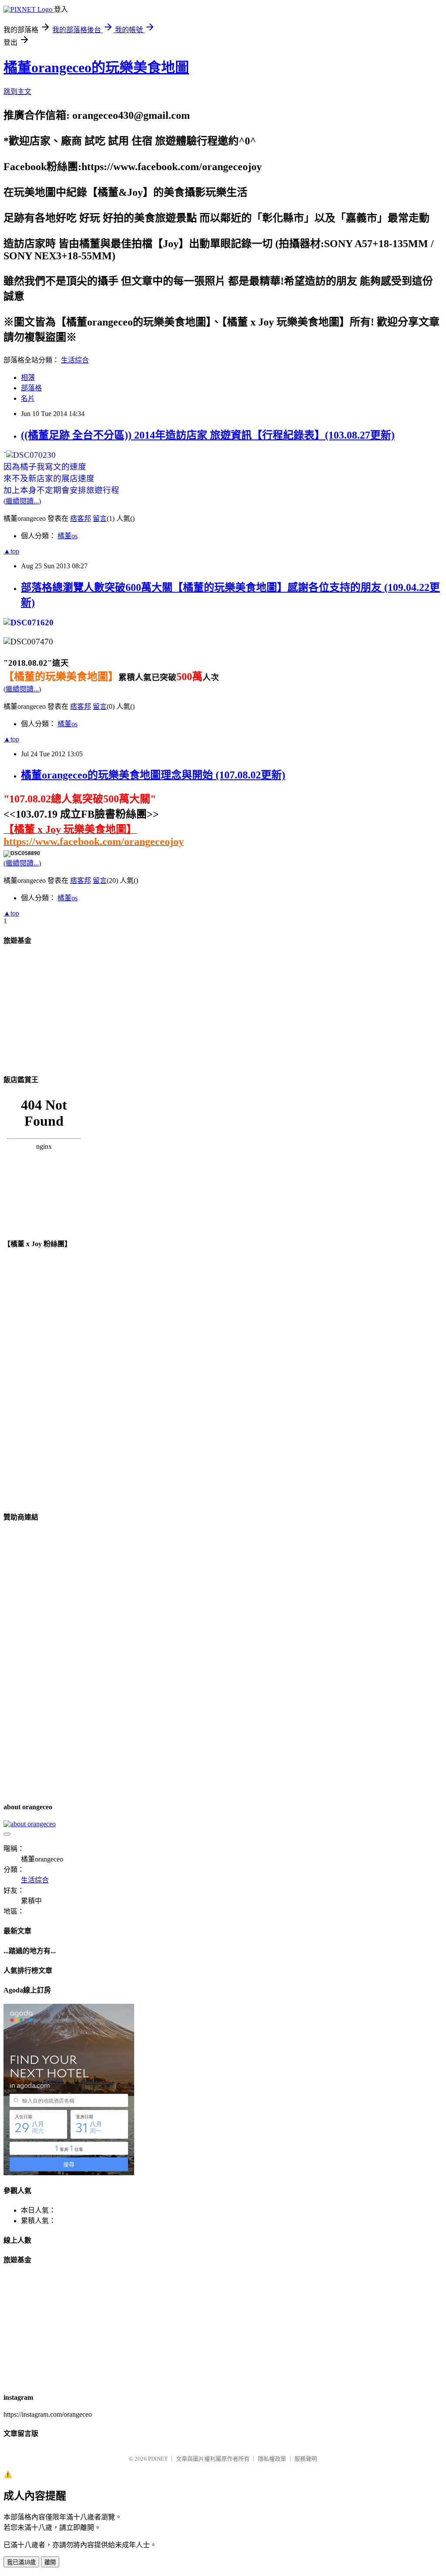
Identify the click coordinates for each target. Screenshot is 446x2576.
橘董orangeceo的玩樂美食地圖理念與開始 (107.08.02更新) (153, 775)
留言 (100, 518)
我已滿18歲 (21, 2562)
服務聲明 (306, 2459)
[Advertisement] (69, 1009)
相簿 (28, 377)
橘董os (68, 536)
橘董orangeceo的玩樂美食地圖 (96, 67)
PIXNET (158, 2459)
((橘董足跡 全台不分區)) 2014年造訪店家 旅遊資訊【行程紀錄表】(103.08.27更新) (208, 435)
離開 (50, 2562)
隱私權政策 (272, 2459)
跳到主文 (17, 92)
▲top (11, 551)
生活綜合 (75, 360)
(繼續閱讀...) (22, 501)
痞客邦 (81, 518)
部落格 (31, 388)
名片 (28, 398)
